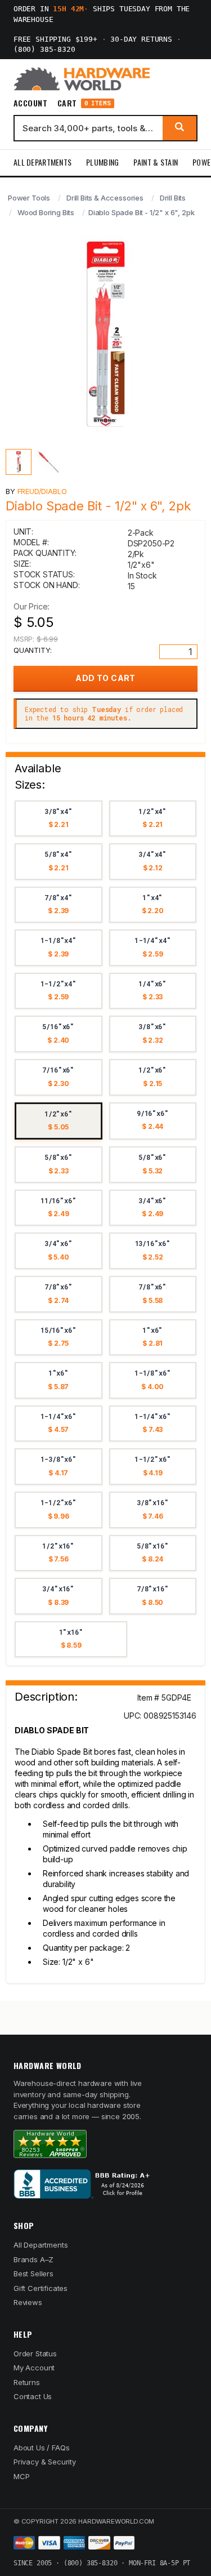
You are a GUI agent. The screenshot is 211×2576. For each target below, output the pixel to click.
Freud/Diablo (42, 491)
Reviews (28, 2302)
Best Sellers (33, 2274)
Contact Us (33, 2396)
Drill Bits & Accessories (105, 198)
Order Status (35, 2353)
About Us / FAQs (41, 2448)
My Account (34, 2368)
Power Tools (29, 198)
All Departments (42, 162)
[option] (59, 819)
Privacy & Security (45, 2462)
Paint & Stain (156, 162)
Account (30, 103)
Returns (27, 2382)
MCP (22, 2476)
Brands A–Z (33, 2259)
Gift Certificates (41, 2288)
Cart (84, 103)
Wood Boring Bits (46, 212)
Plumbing (102, 162)
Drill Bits (173, 198)
